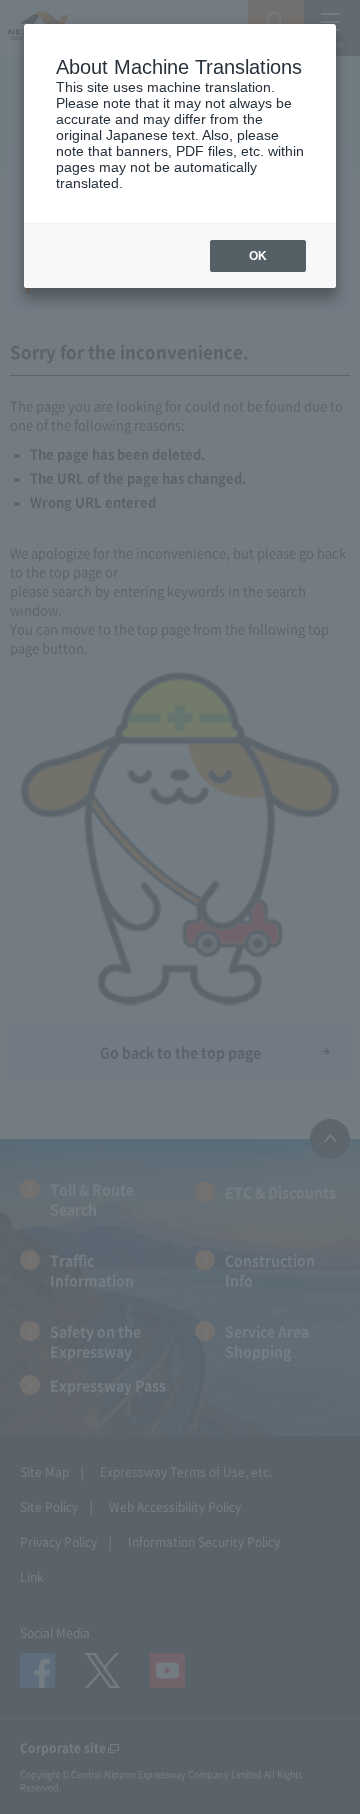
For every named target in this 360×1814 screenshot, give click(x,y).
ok (258, 256)
